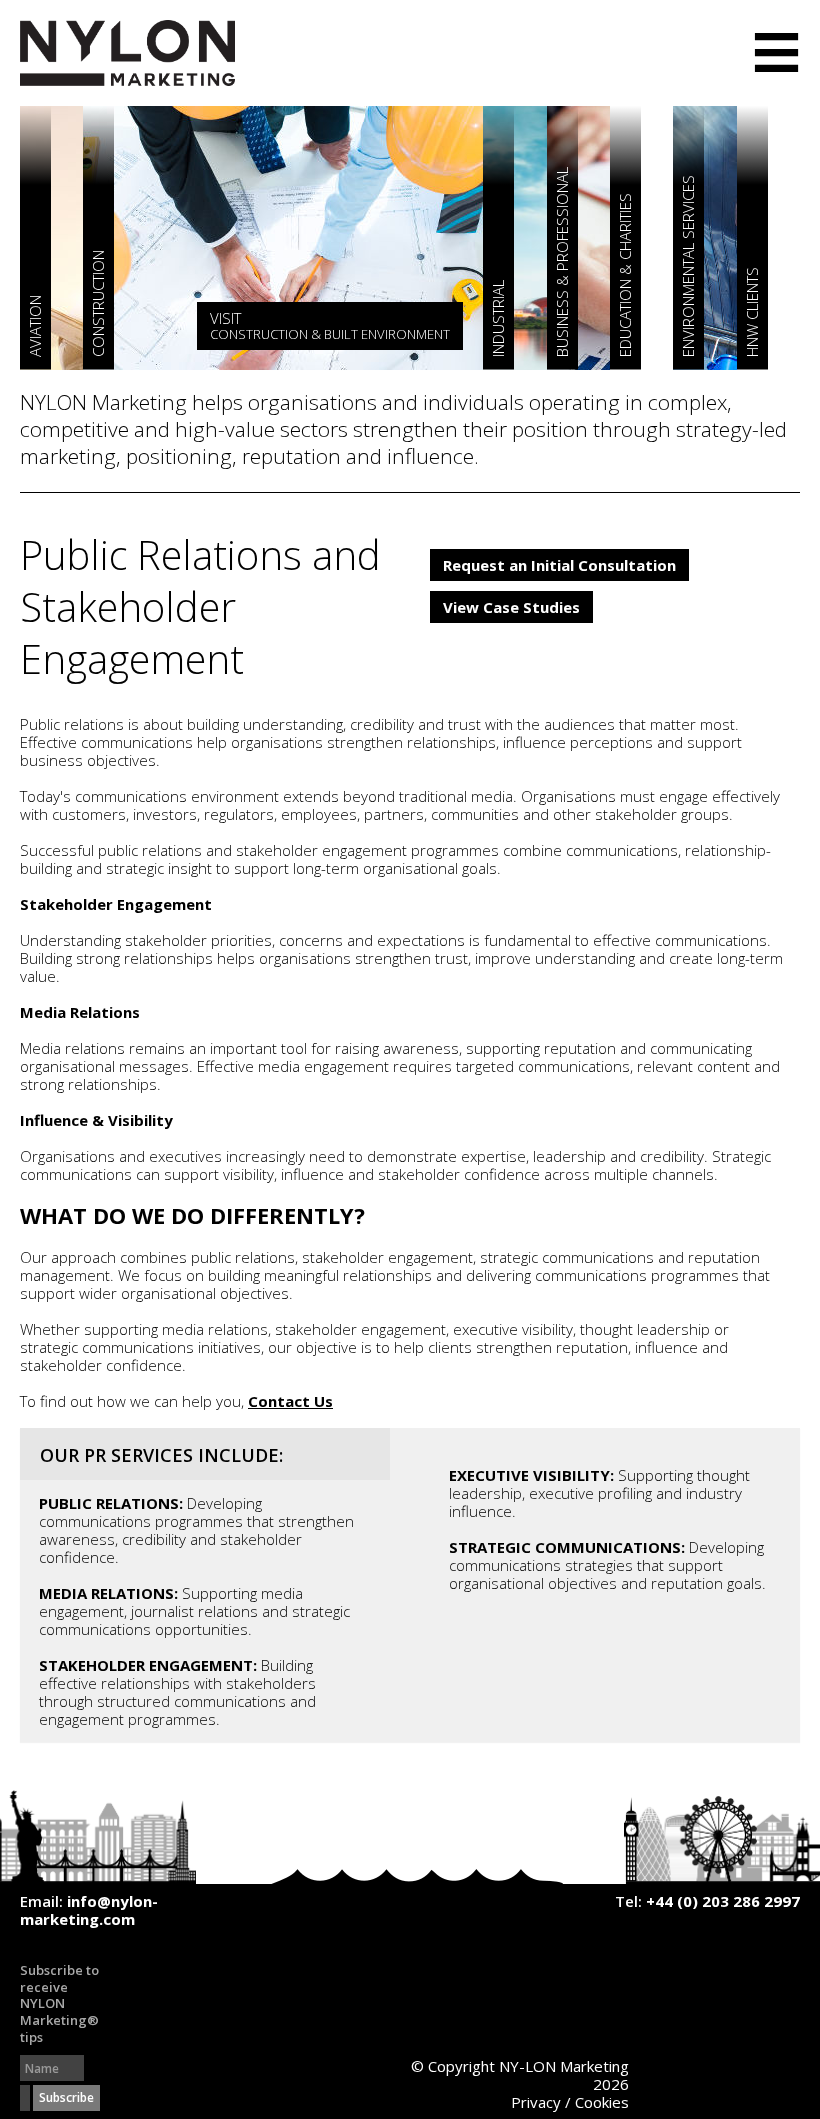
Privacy (536, 2102)
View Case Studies (511, 607)
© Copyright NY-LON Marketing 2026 (520, 2075)
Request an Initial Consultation (559, 565)
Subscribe (66, 2097)
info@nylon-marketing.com (89, 1910)
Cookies (602, 2102)
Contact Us (290, 1401)
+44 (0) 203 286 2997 (723, 1901)
